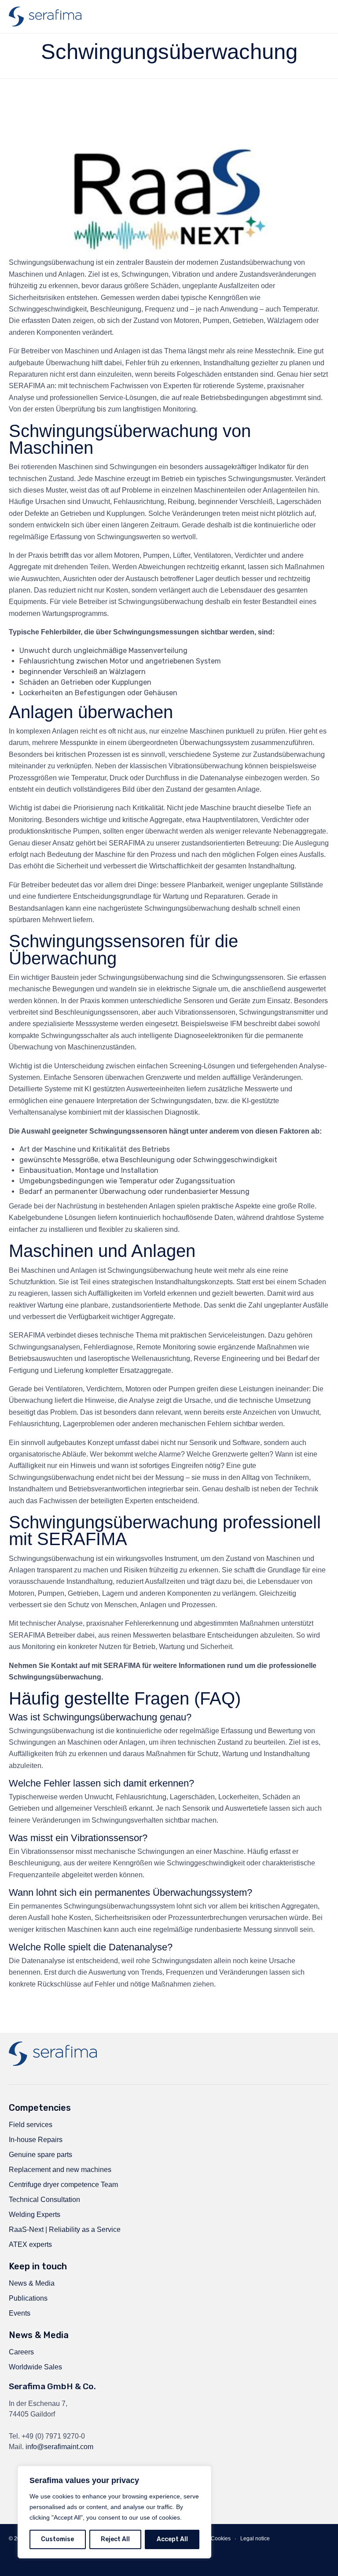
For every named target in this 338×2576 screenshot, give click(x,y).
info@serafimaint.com (59, 2447)
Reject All (115, 2539)
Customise (57, 2539)
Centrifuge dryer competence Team (63, 2185)
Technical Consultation (44, 2200)
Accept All (172, 2539)
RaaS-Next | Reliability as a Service (65, 2229)
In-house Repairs (36, 2140)
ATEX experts (30, 2244)
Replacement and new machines (60, 2170)
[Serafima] (45, 17)
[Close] (202, 2473)
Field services (31, 2125)
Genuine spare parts (40, 2155)
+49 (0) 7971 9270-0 (53, 2436)
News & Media (32, 2283)
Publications (28, 2298)
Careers (21, 2352)
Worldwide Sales (35, 2367)
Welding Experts (35, 2215)
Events (20, 2313)
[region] (114, 2512)
